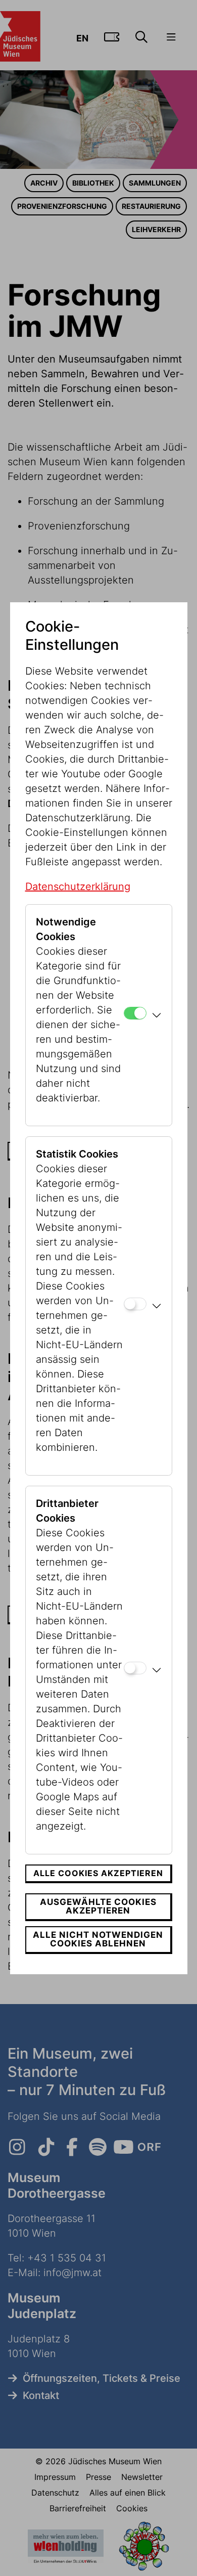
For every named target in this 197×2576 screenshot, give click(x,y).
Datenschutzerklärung (78, 886)
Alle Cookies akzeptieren (98, 1873)
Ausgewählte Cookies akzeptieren (98, 1906)
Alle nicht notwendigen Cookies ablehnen (98, 1939)
